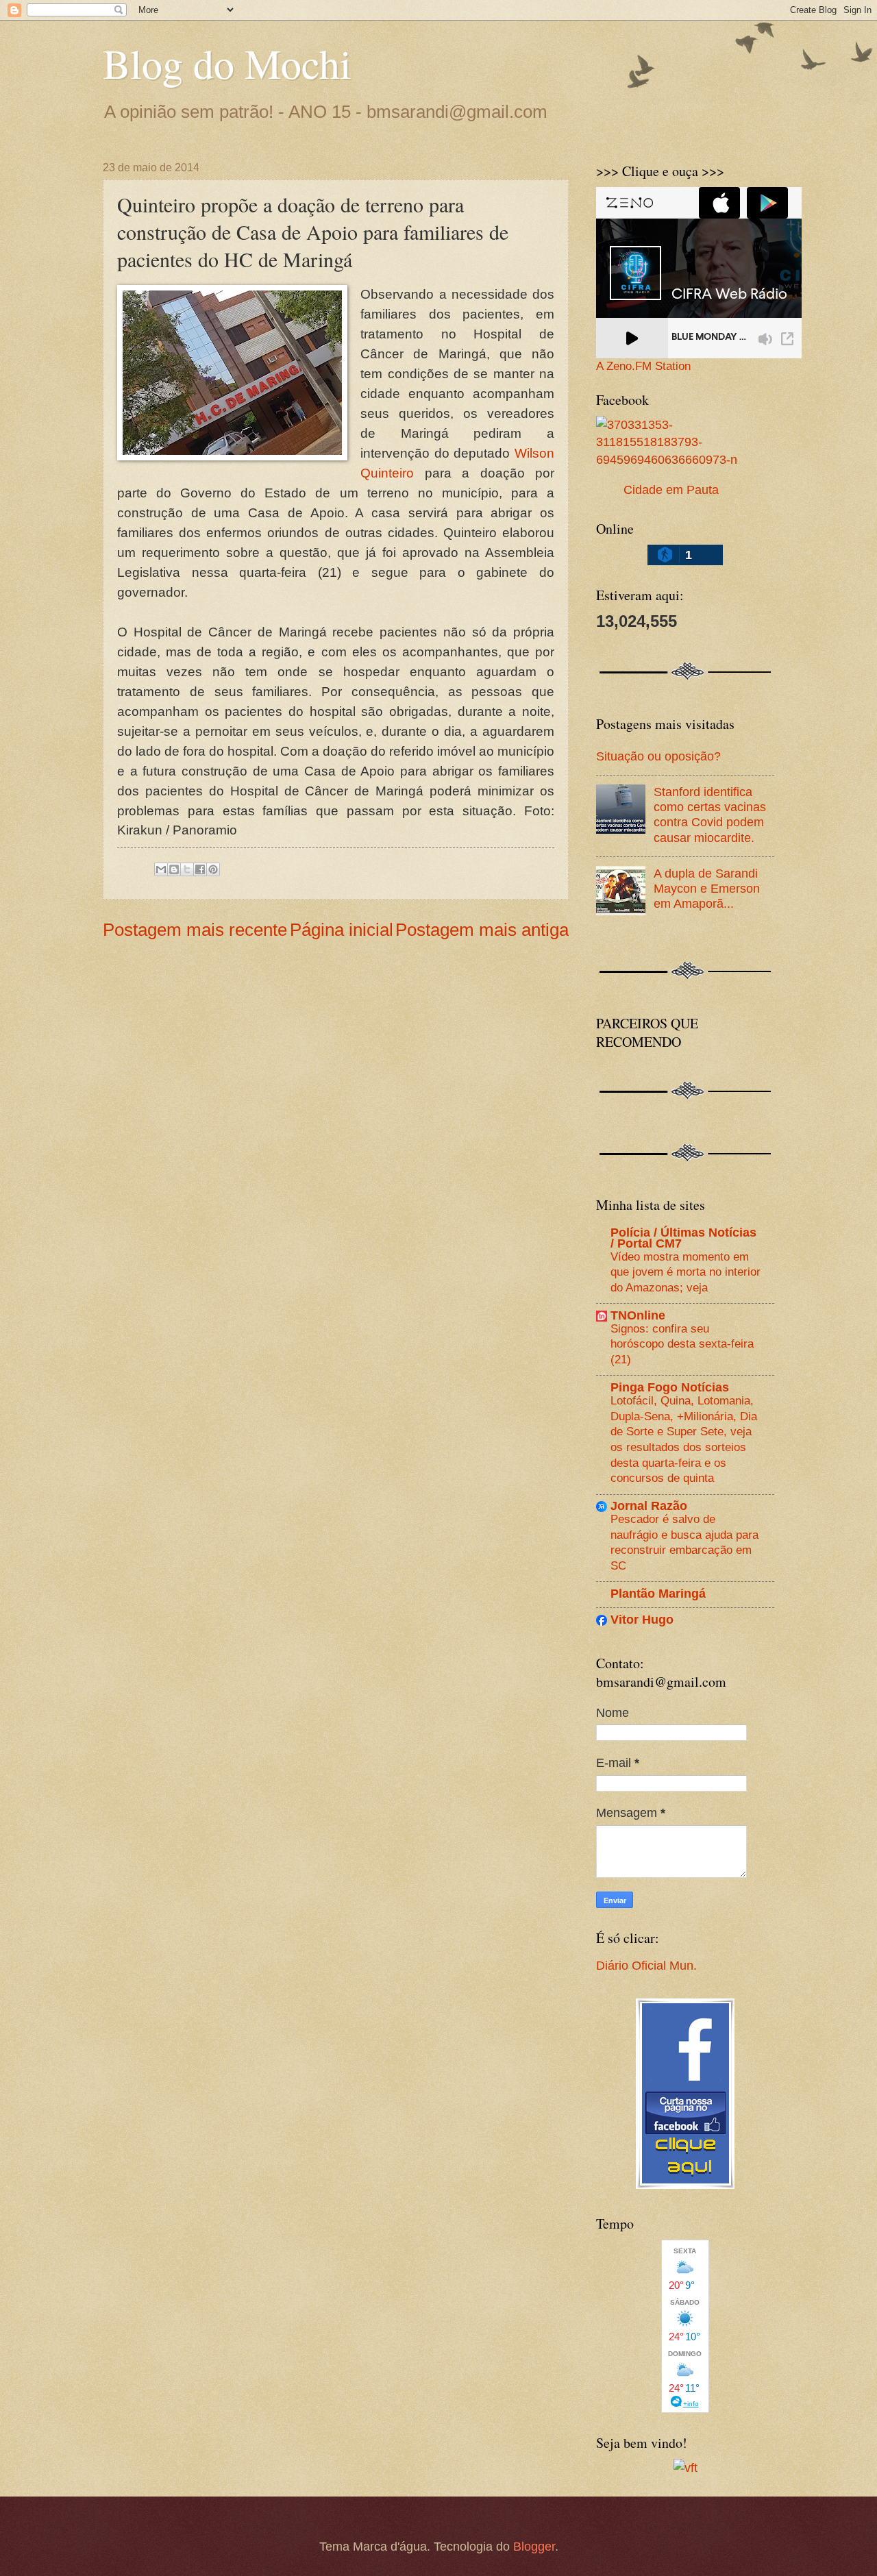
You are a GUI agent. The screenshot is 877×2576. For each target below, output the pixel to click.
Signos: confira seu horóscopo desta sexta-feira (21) (682, 1344)
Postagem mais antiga (482, 930)
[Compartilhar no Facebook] (200, 869)
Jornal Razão (649, 1506)
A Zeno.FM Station (643, 367)
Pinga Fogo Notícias (670, 1387)
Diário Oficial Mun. (646, 1965)
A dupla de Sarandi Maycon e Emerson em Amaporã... (707, 888)
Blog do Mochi (227, 63)
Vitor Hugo (642, 1619)
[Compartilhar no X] (187, 869)
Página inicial (342, 930)
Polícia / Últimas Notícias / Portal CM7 (683, 1238)
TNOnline (638, 1315)
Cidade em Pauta (671, 490)
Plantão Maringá (658, 1593)
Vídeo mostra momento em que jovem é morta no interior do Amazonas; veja (685, 1272)
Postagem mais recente (195, 930)
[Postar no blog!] (174, 869)
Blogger (534, 2546)
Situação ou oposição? (658, 756)
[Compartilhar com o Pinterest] (213, 869)
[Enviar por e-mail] (161, 869)
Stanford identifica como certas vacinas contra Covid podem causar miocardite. (710, 814)
